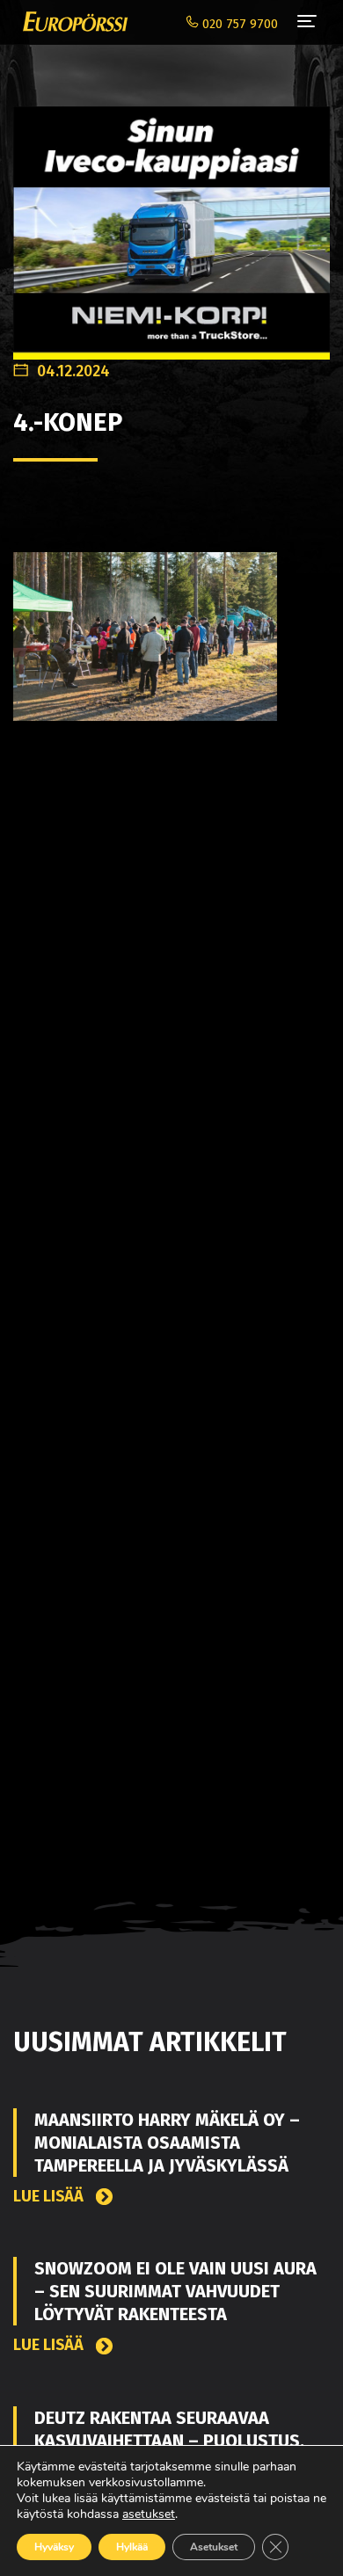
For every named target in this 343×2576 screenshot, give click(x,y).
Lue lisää (50, 2197)
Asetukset (214, 2547)
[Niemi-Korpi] (171, 224)
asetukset (149, 2514)
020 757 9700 (238, 24)
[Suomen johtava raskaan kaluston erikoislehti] (71, 22)
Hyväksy (54, 2547)
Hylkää (132, 2547)
